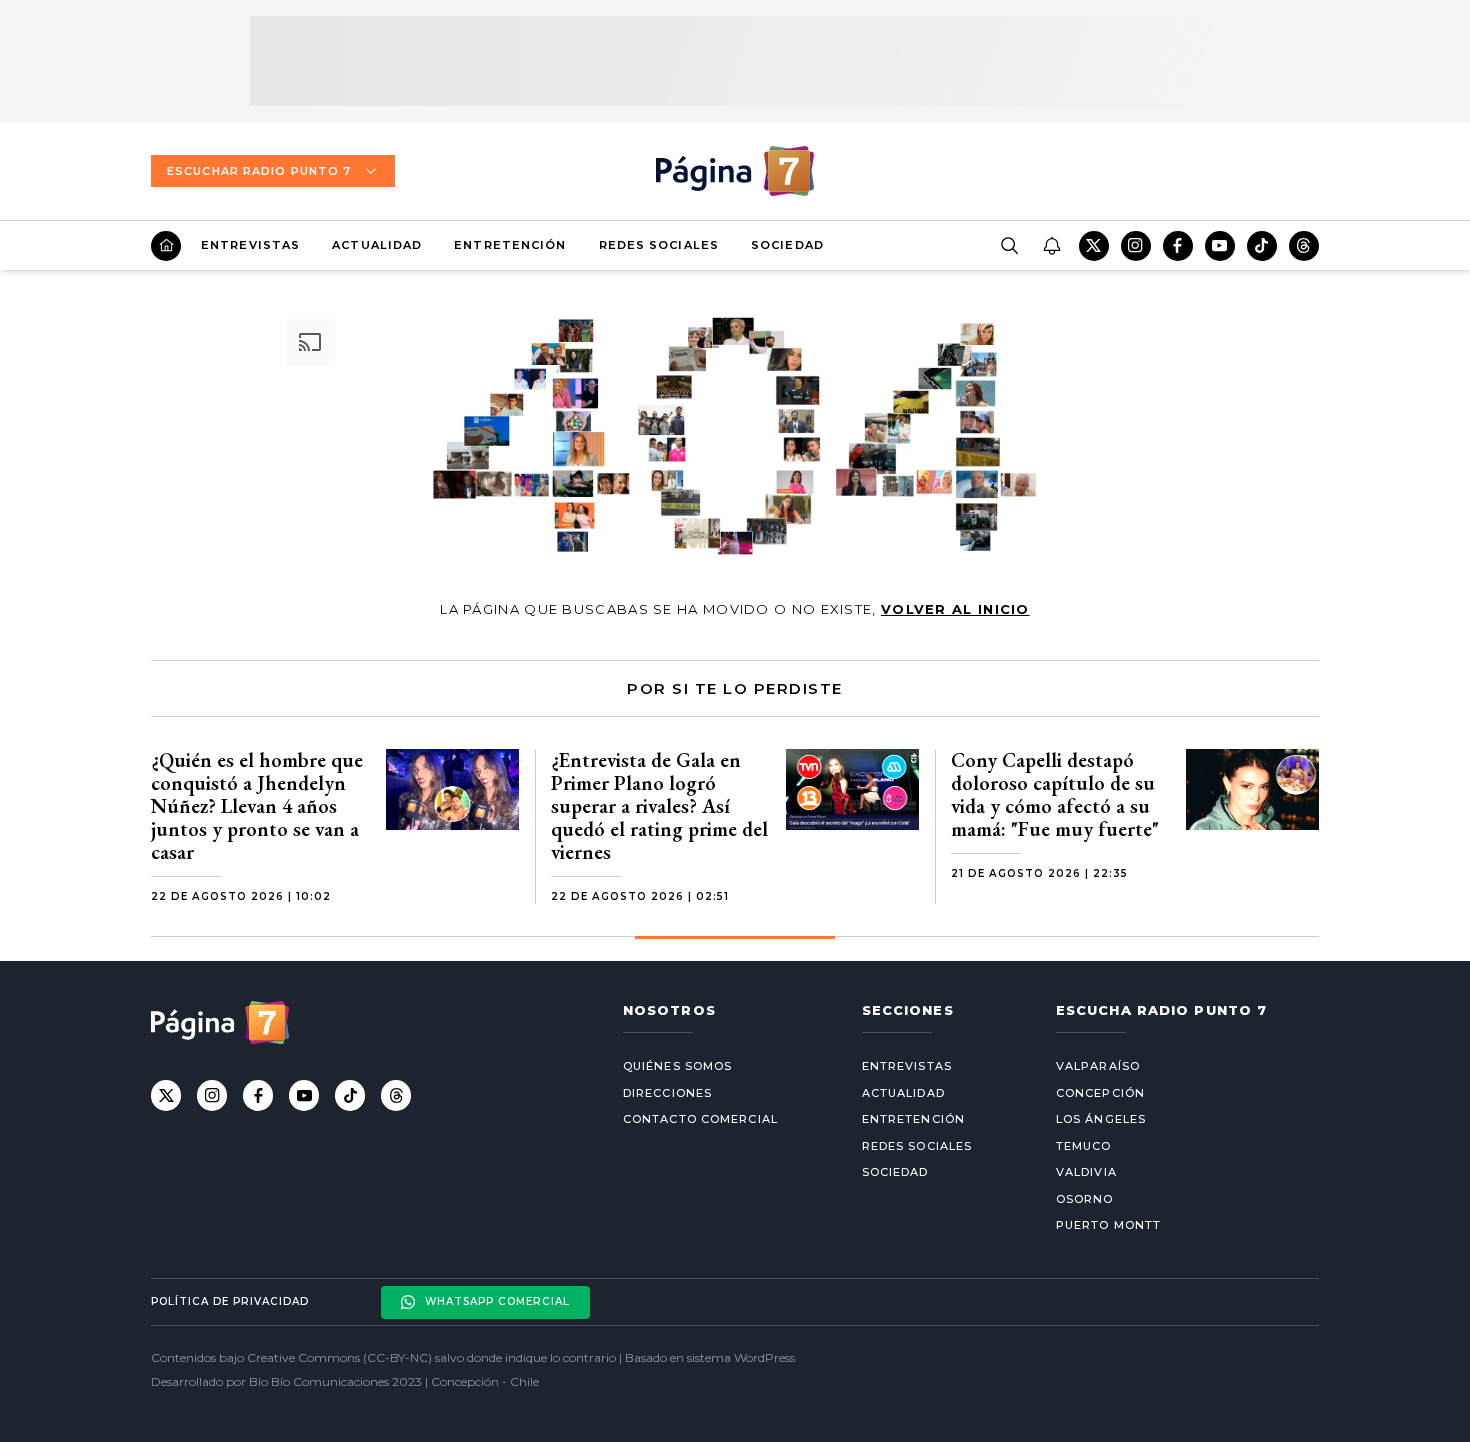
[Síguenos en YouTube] (1220, 246)
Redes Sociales (659, 245)
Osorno (1085, 1199)
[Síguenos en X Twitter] (1094, 246)
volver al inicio (955, 609)
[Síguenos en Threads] (1304, 246)
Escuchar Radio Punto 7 (259, 171)
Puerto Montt (1108, 1225)
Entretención (510, 245)
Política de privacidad (230, 1301)
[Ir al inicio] (166, 246)
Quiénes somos (677, 1066)
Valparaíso (1098, 1066)
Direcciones (667, 1093)
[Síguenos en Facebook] (1178, 246)
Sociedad (787, 245)
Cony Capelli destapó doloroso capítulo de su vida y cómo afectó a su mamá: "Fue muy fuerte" (1055, 794)
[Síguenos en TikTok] (1262, 246)
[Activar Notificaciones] (1051, 246)
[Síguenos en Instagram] (1136, 246)
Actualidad (377, 245)
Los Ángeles (1101, 1119)
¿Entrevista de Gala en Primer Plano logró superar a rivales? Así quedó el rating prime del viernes (659, 806)
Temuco (1084, 1146)
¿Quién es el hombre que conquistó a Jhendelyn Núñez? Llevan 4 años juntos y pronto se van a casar (257, 806)
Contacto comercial (700, 1119)
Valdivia (1086, 1172)
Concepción (1100, 1093)
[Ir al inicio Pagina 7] (735, 171)
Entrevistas (250, 245)
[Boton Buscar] (1009, 246)
